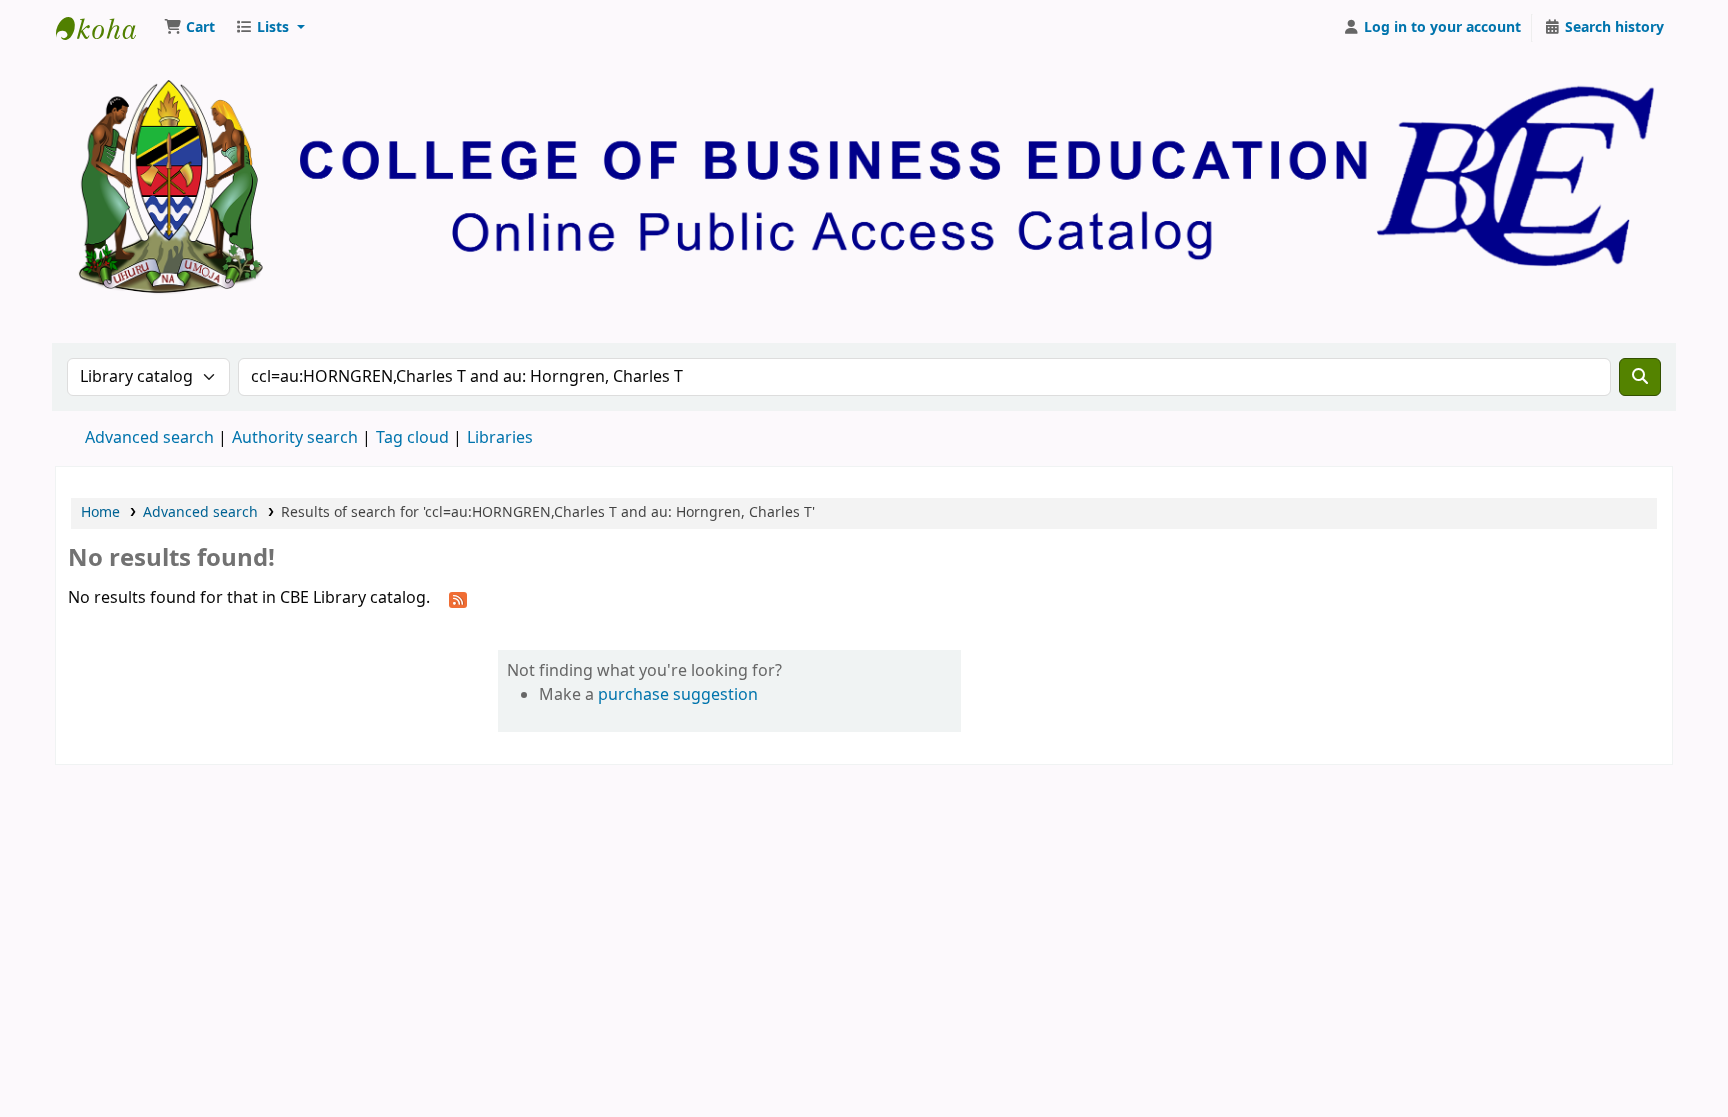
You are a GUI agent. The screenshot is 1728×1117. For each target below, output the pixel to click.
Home (100, 512)
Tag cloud (412, 438)
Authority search (295, 438)
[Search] (1640, 377)
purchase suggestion (678, 695)
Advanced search (149, 438)
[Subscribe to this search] (458, 599)
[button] (189, 28)
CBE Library (106, 28)
